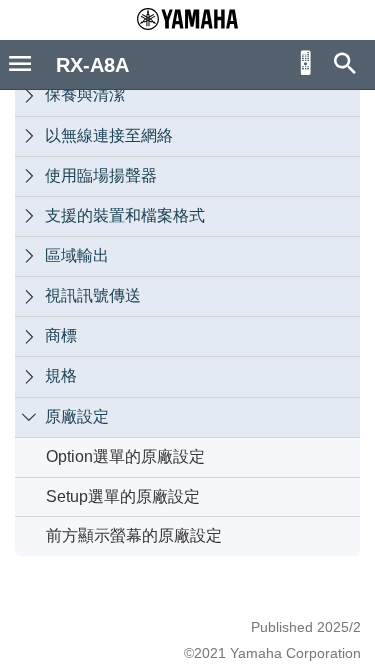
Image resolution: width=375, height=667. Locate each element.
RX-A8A (92, 65)
